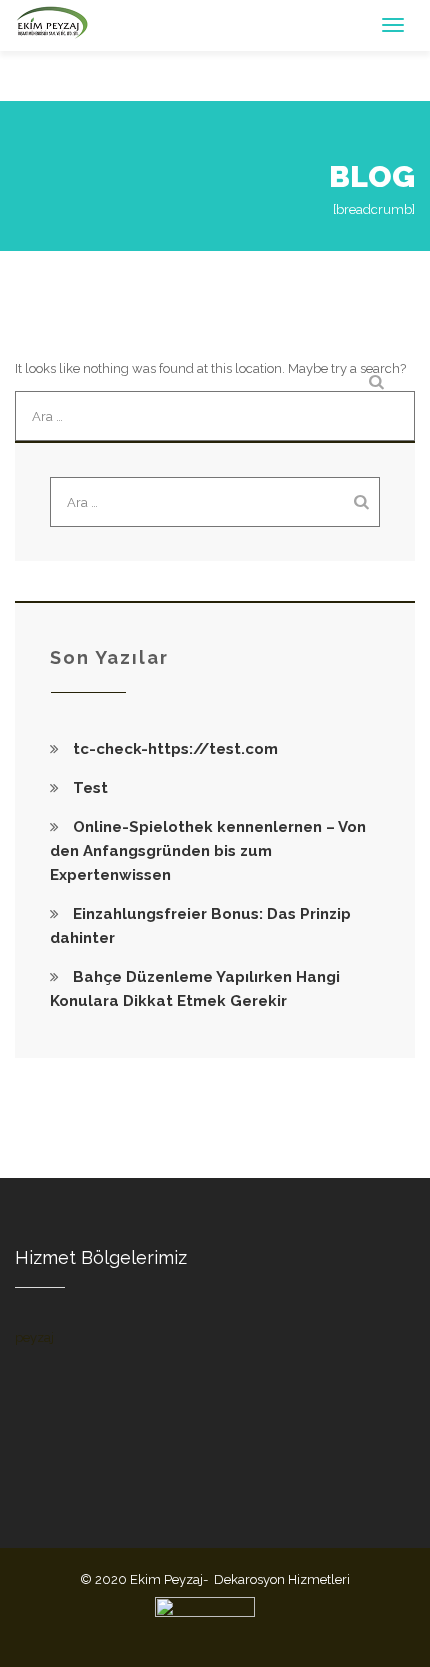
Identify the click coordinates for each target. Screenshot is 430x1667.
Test (90, 788)
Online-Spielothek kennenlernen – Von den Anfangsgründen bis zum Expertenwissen (208, 851)
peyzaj (34, 1337)
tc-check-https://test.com (175, 749)
